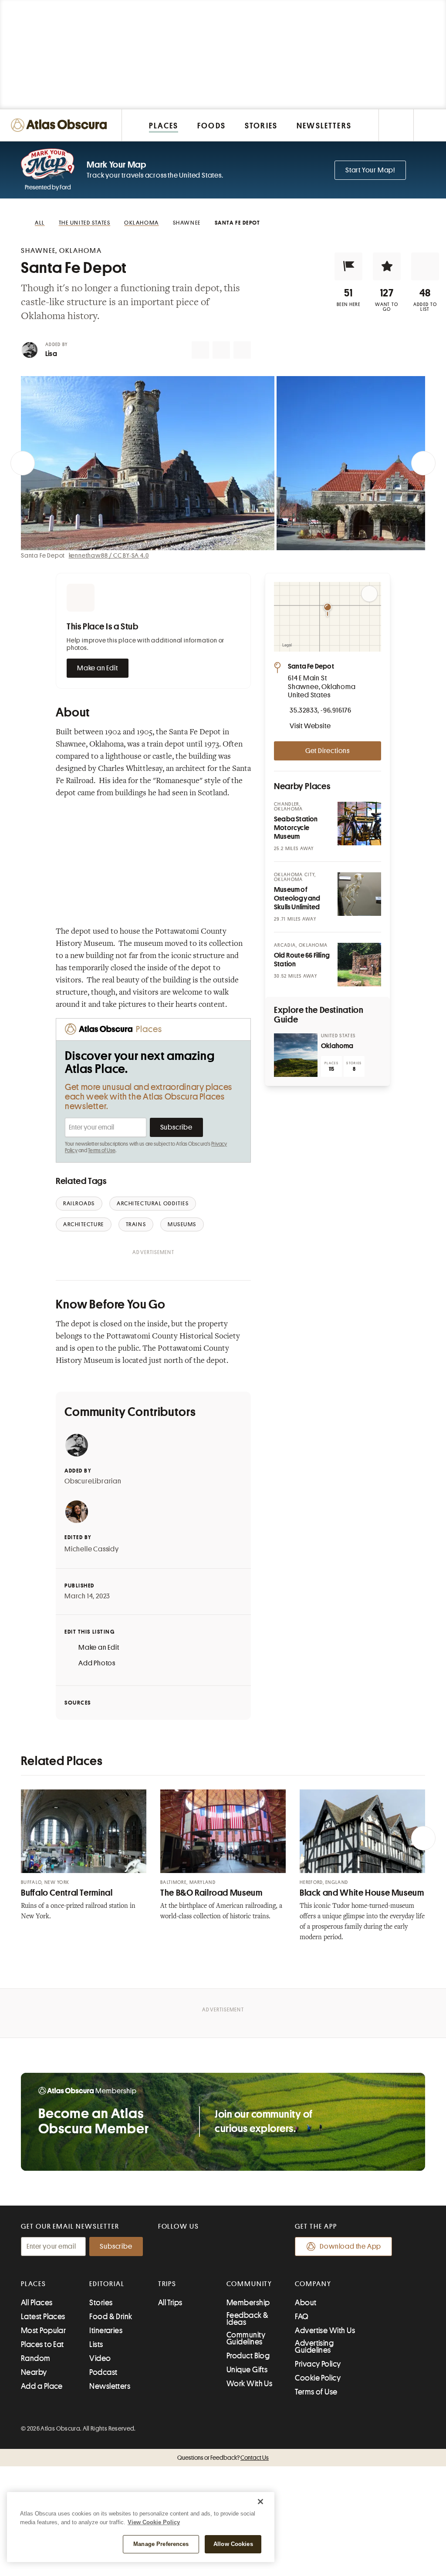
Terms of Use (101, 1150)
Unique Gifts (247, 2370)
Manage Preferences (161, 2544)
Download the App (350, 2246)
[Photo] (359, 824)
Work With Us (249, 2384)
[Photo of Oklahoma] (296, 1055)
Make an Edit (98, 668)
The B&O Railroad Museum (211, 1893)
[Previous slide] (23, 463)
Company (313, 2284)
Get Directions (328, 751)
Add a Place (42, 2386)
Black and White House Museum (362, 1893)
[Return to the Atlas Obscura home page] (61, 125)
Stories (101, 2303)
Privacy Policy (318, 2364)
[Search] (430, 125)
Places (34, 2284)
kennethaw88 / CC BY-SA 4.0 (109, 555)
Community (249, 2284)
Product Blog (248, 2356)
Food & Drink (111, 2317)
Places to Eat (42, 2344)
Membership (248, 2303)
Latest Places (43, 2317)
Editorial (107, 2284)
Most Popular (43, 2331)
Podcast (103, 2372)
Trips (167, 2284)
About (306, 2303)
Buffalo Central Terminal (67, 1893)
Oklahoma (337, 1046)
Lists (96, 2344)
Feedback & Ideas (248, 2319)
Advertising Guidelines (314, 2347)
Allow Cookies (233, 2544)
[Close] (260, 2502)
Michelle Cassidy (92, 1549)
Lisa (51, 354)
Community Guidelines (246, 2338)
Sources (78, 1703)
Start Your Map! (370, 170)
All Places (37, 2303)
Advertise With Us (325, 2331)
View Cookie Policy (154, 2522)
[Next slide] (423, 463)
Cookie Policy (318, 2378)
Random (36, 2358)
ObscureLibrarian (93, 1481)
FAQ (302, 2317)
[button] (348, 266)
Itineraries (106, 2331)
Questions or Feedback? (223, 2458)
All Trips (170, 2303)
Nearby (34, 2372)
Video (100, 2358)
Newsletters (110, 2386)
